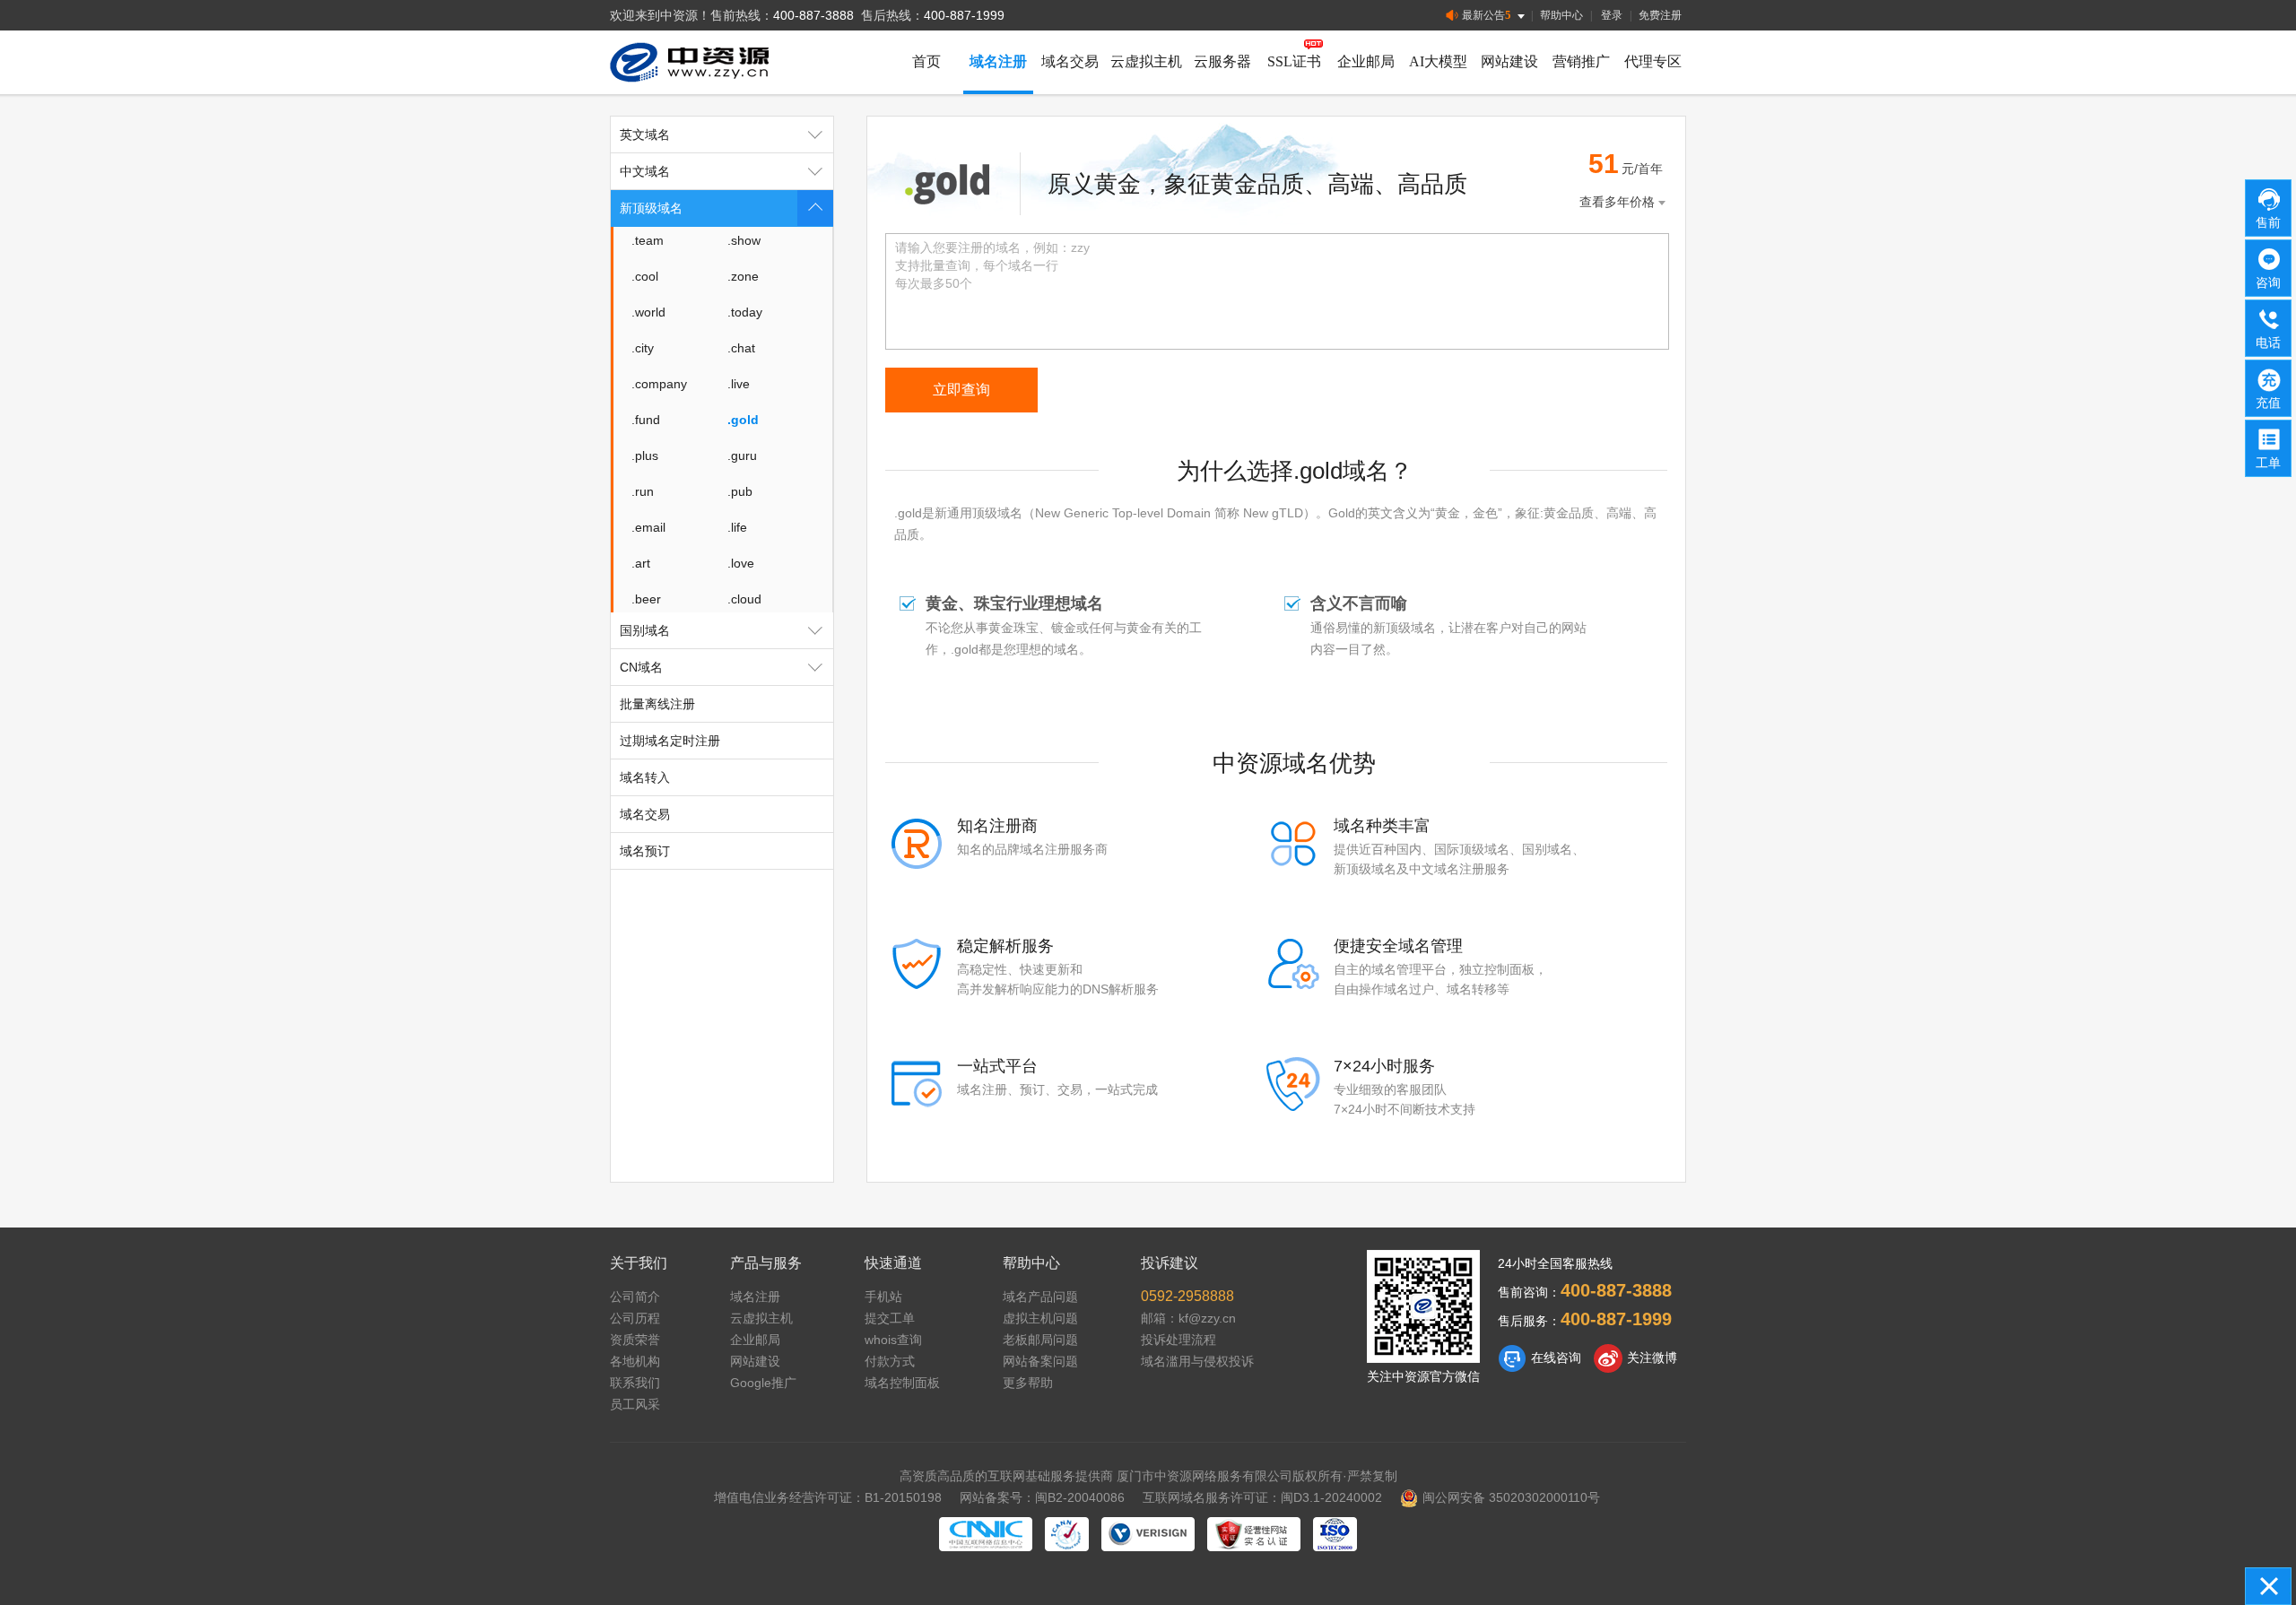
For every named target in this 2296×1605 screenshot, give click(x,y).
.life (737, 527)
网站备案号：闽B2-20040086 (1042, 1497)
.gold (743, 420)
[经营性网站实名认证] (1254, 1534)
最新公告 (1487, 15)
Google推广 (763, 1383)
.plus (645, 455)
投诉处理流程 (1178, 1340)
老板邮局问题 (1040, 1340)
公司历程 (635, 1318)
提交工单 (890, 1318)
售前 (2268, 222)
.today (745, 312)
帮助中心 (1561, 15)
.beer (646, 599)
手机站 (883, 1297)
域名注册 (998, 61)
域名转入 (645, 777)
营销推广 (1581, 61)
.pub (740, 491)
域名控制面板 (902, 1383)
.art (641, 563)
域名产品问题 (1040, 1297)
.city (643, 348)
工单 (2268, 463)
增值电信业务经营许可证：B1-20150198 (828, 1497)
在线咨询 (1556, 1358)
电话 (2268, 343)
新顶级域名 (651, 208)
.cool (645, 276)
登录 (1612, 15)
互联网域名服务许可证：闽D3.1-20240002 (1262, 1497)
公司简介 (635, 1297)
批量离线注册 (657, 704)
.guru (742, 455)
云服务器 (1222, 61)
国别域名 (645, 630)
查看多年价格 (1617, 202)
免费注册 (1660, 15)
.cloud (744, 599)
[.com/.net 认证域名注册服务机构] (1148, 1534)
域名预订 (645, 851)
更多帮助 (1028, 1383)
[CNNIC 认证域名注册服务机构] (986, 1534)
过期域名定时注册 (670, 741)
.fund (646, 420)
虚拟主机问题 (1040, 1318)
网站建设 (1509, 61)
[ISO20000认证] (1335, 1534)
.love (741, 563)
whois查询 (893, 1340)
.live (739, 384)
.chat (741, 348)
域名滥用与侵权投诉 (1197, 1361)
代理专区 (1653, 61)
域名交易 (1070, 61)
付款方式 (890, 1361)
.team (648, 240)
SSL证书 (1294, 61)
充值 (2268, 403)
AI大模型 (1438, 61)
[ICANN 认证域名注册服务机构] (1067, 1534)
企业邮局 (1366, 61)
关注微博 (1652, 1358)
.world (648, 312)
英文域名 (645, 134)
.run (643, 491)
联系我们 (635, 1383)
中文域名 (645, 171)
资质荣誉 (635, 1340)
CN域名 (641, 667)
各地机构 (635, 1361)
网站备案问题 (1040, 1361)
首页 (926, 61)
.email (648, 527)
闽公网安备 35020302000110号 (1511, 1497)
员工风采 (635, 1404)
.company (659, 384)
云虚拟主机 (1146, 61)
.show (744, 240)
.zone (743, 276)
